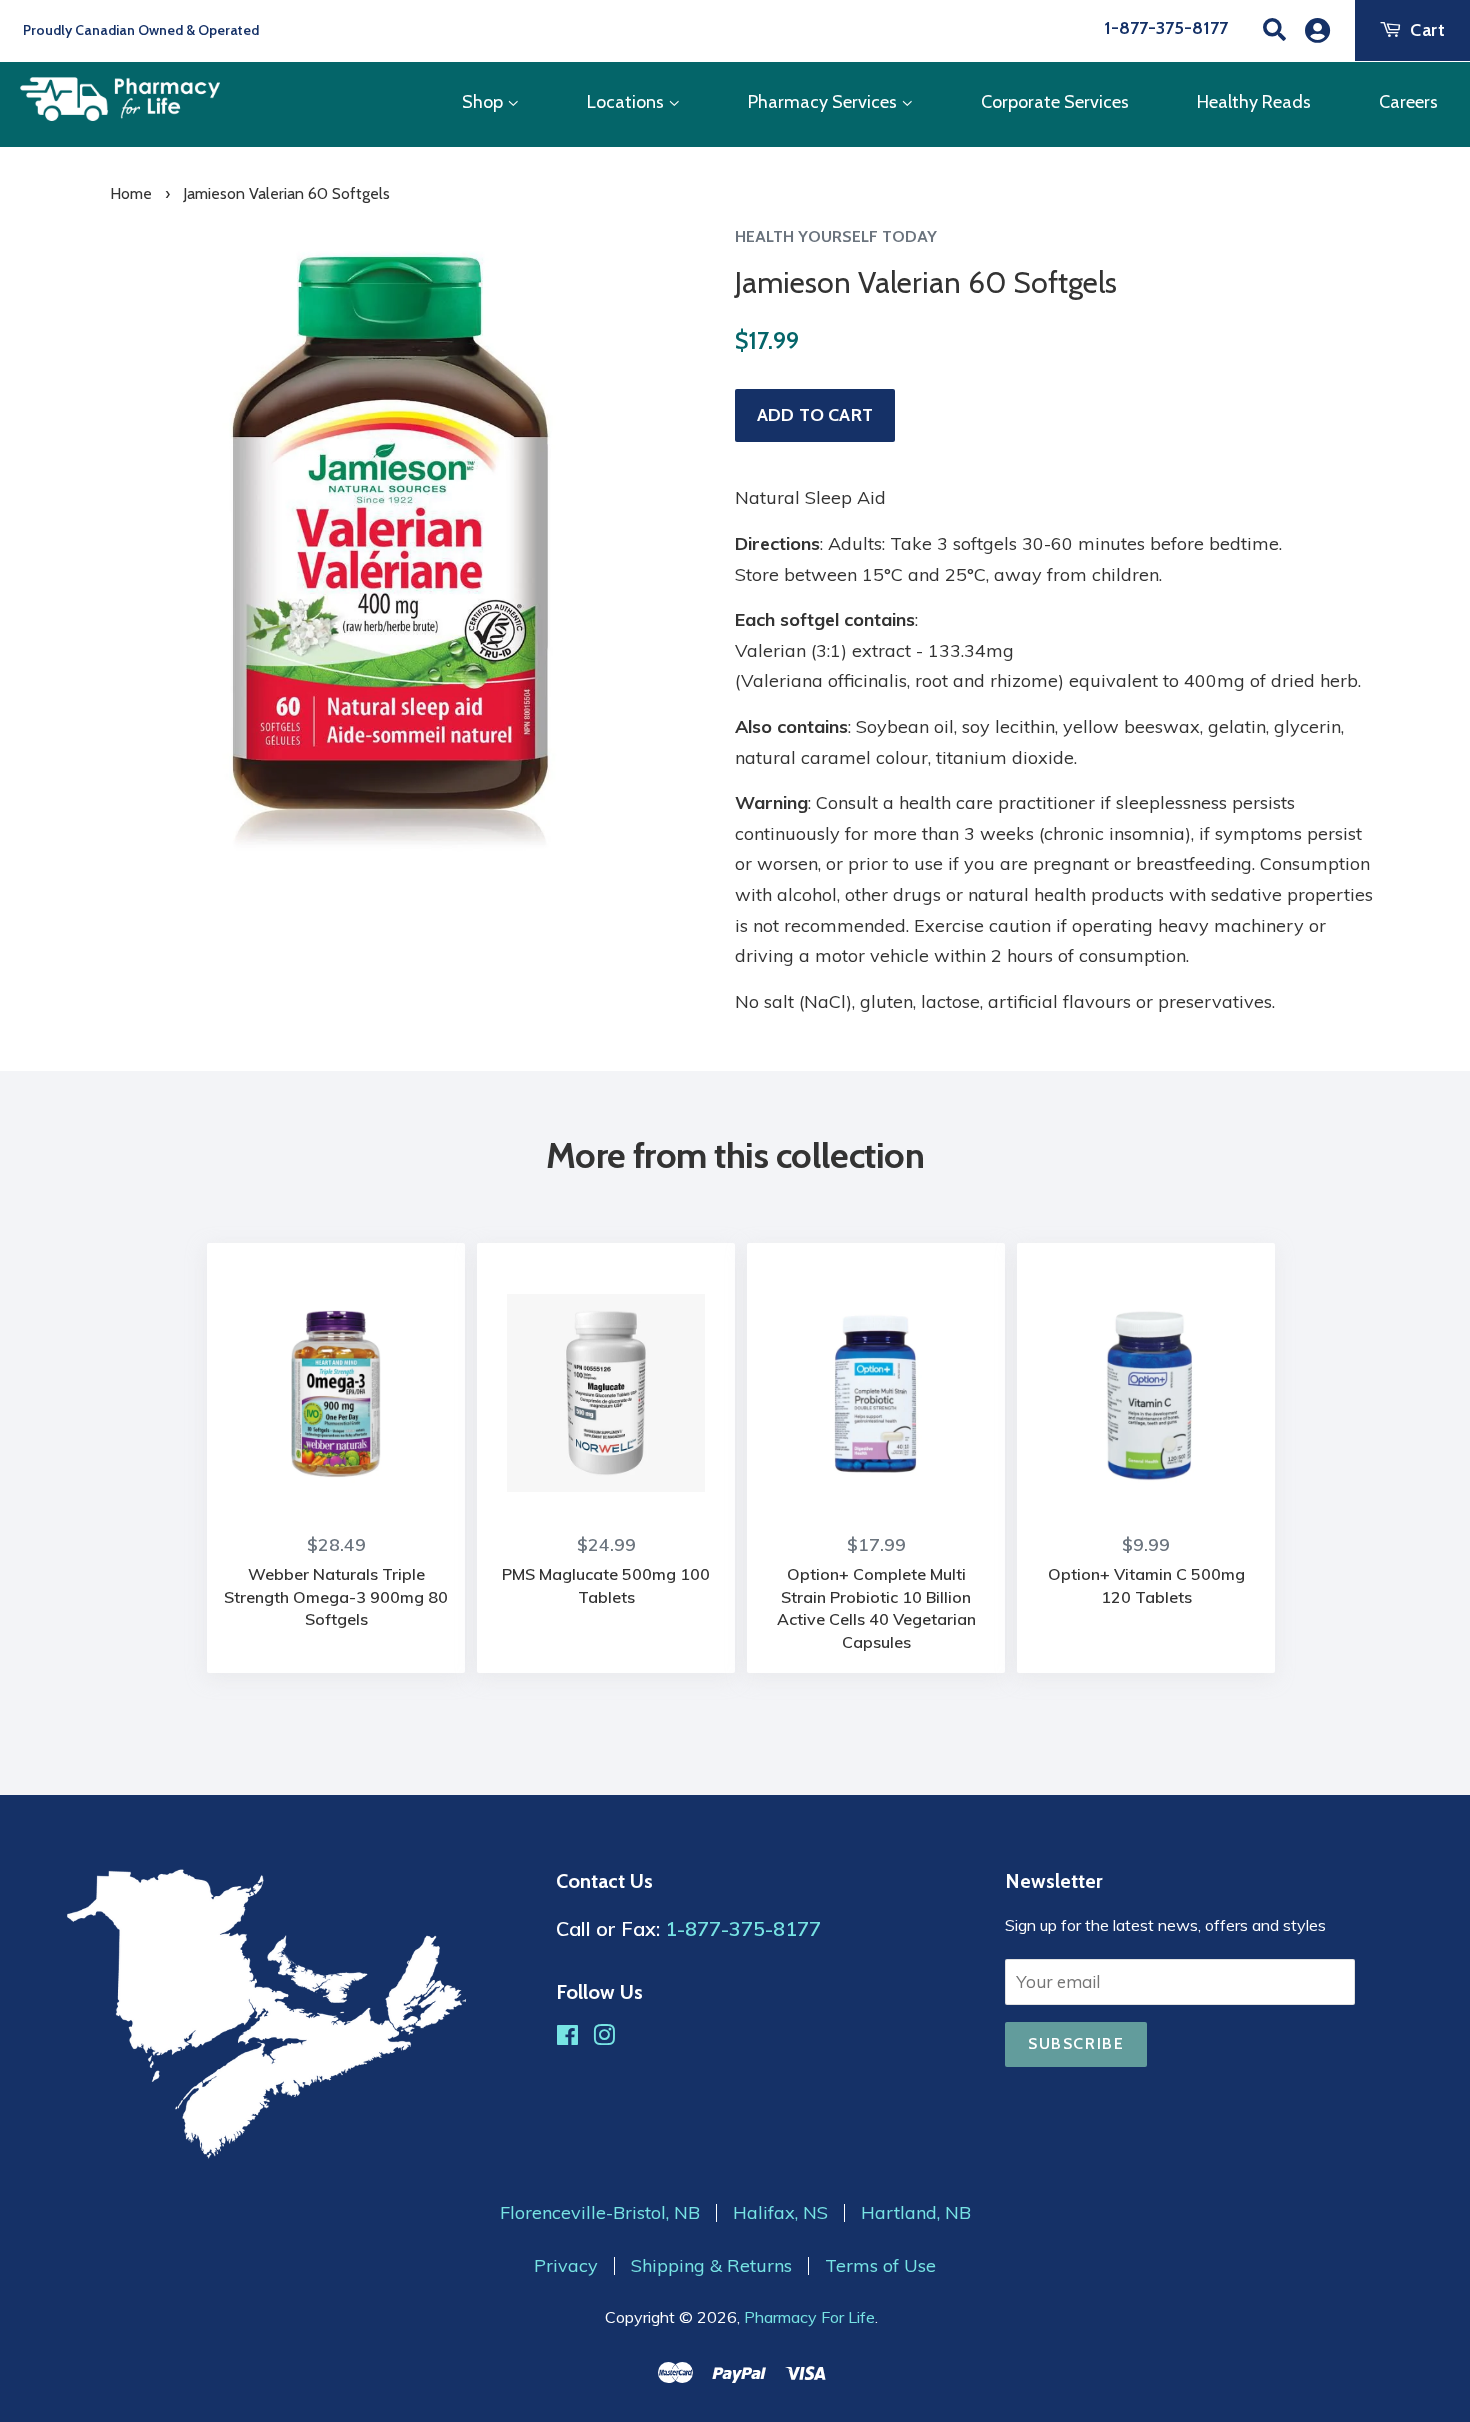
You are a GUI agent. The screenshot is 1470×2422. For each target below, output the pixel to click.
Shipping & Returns (711, 2266)
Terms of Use (880, 2266)
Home (131, 193)
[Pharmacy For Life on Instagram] (604, 2037)
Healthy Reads (1254, 102)
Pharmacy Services (824, 102)
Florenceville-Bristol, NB (600, 2213)
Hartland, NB (916, 2213)
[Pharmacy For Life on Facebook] (567, 2037)
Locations (627, 102)
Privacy (566, 2266)
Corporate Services (1055, 102)
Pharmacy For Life (809, 2317)
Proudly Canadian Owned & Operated (139, 30)
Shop (484, 102)
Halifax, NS (780, 2213)
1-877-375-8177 (1166, 28)
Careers (1408, 102)
